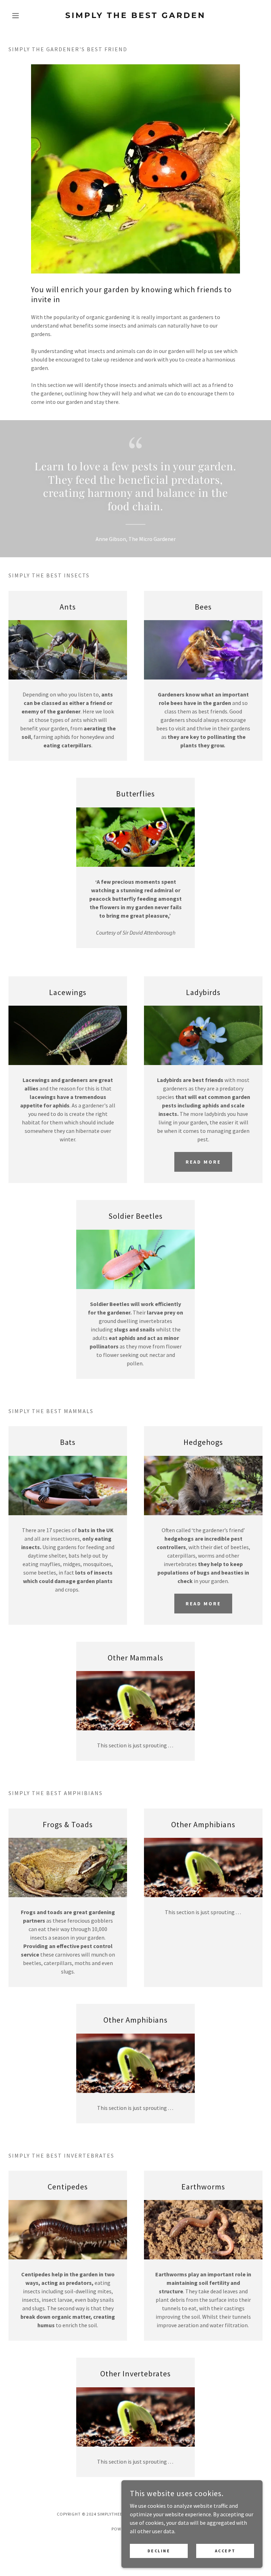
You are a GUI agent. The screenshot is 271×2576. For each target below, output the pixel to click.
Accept (225, 2551)
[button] (28, 16)
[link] (135, 16)
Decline (159, 2551)
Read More (203, 1162)
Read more (203, 1604)
